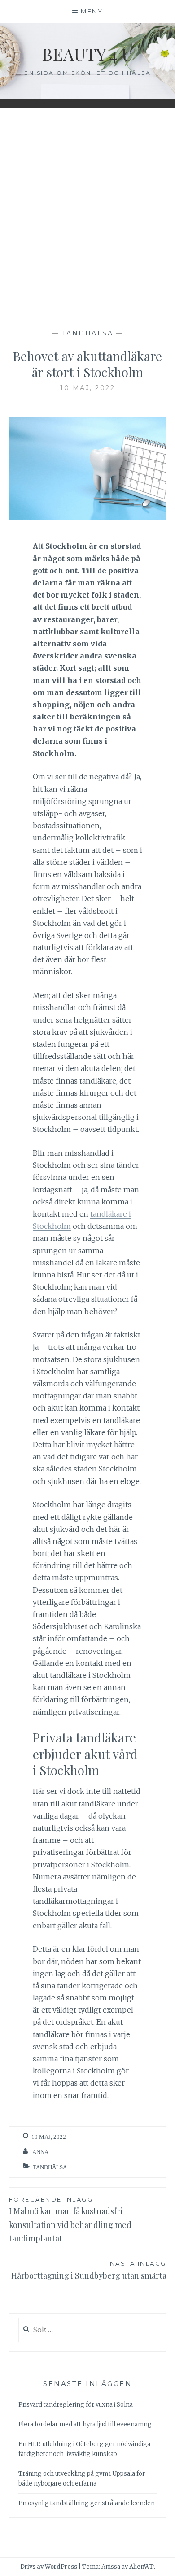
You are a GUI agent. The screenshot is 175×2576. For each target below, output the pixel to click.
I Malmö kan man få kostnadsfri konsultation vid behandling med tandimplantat (70, 2220)
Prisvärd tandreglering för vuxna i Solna (76, 2405)
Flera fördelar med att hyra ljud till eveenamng (85, 2424)
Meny (92, 11)
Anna (40, 2152)
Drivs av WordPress (49, 2567)
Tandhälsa (88, 333)
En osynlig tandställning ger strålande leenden (87, 2503)
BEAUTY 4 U (87, 54)
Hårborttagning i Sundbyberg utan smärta (89, 2270)
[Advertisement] (87, 211)
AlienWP (142, 2567)
